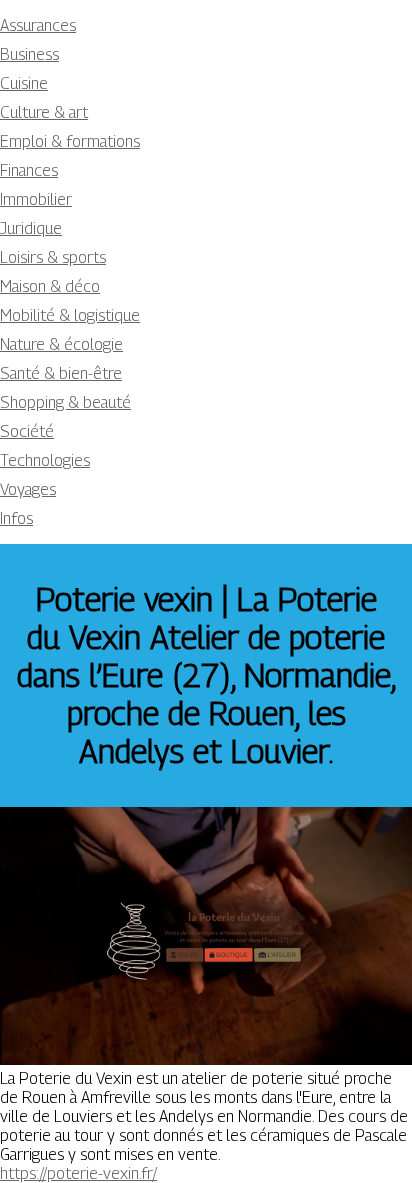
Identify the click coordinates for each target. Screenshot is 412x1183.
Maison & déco (50, 286)
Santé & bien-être (61, 373)
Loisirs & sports (53, 257)
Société (27, 431)
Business (29, 54)
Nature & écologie (61, 344)
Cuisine (24, 83)
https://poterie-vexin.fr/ (78, 1173)
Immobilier (36, 199)
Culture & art (44, 112)
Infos (16, 518)
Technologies (45, 460)
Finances (29, 170)
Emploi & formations (70, 141)
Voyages (28, 489)
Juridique (31, 228)
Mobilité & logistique (70, 315)
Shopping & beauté (65, 402)
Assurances (38, 25)
